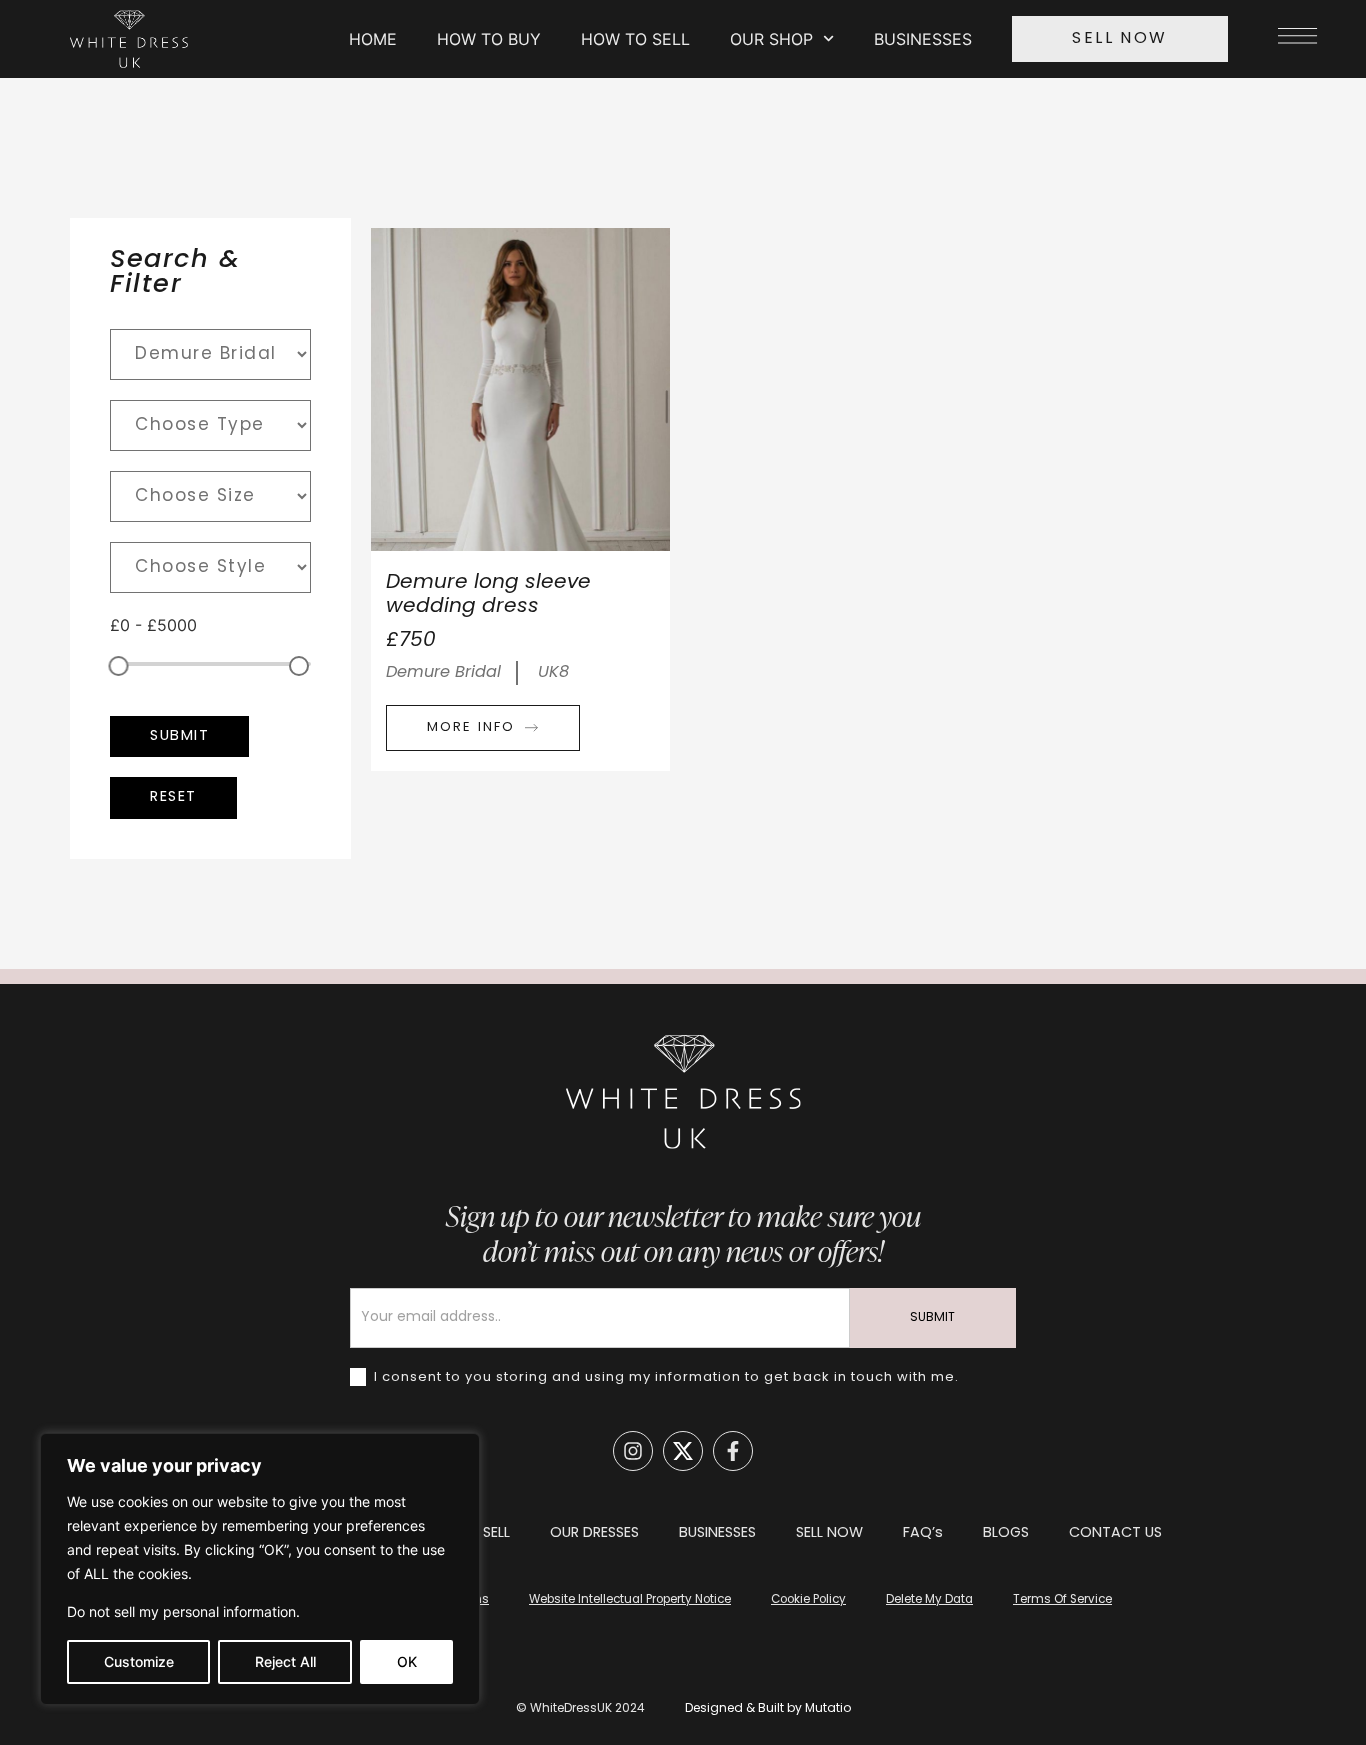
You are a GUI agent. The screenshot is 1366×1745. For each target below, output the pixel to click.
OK (407, 1661)
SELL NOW (829, 1533)
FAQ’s (923, 1533)
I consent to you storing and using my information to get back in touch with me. (664, 1376)
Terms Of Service (1062, 1600)
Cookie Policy (808, 1600)
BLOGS (1006, 1533)
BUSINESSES (923, 39)
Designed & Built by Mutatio (768, 1709)
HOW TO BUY (489, 39)
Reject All (285, 1661)
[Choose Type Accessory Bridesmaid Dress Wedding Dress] (210, 425)
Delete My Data (929, 1600)
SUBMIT (932, 1318)
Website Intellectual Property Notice (630, 1600)
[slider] (119, 666)
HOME (373, 39)
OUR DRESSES (594, 1533)
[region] (260, 1569)
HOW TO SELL (635, 39)
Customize (139, 1661)
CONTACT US (1115, 1533)
